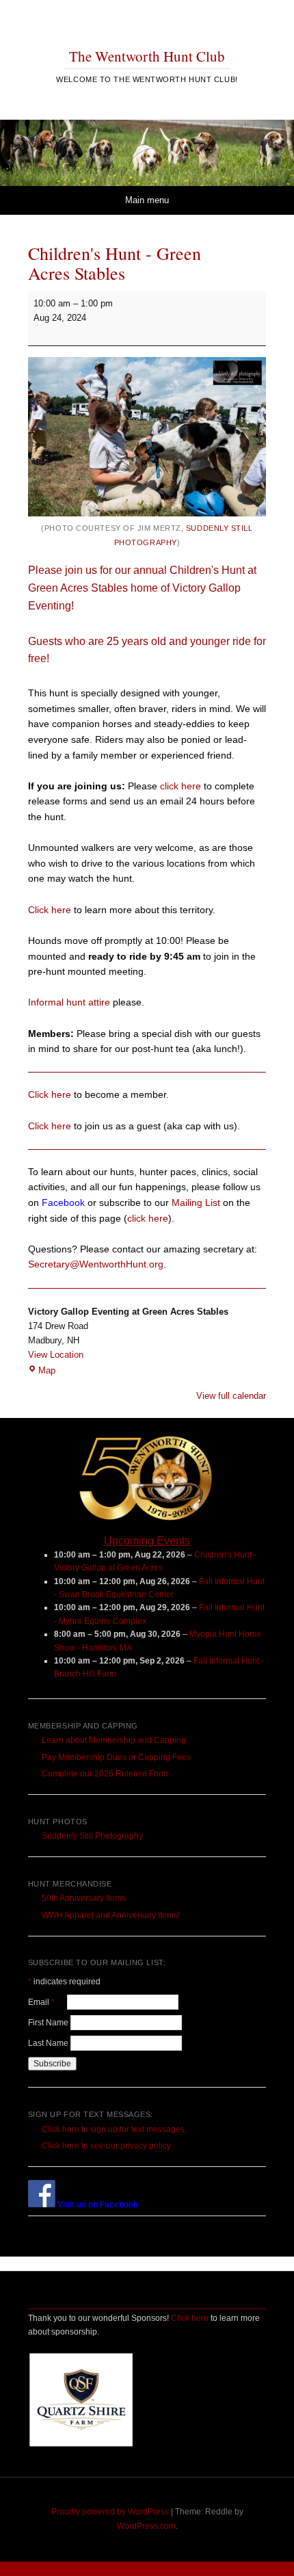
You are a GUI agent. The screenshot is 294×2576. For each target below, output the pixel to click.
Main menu (147, 200)
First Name (49, 2023)
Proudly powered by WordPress (110, 2512)
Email (48, 2002)
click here (181, 786)
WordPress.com (146, 2526)
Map (47, 1370)
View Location (56, 1355)
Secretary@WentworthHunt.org (96, 1264)
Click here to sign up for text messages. (114, 2129)
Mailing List (196, 1202)
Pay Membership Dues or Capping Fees (116, 1757)
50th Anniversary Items (84, 1898)
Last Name (49, 2043)
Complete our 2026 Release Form (105, 1774)
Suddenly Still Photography (92, 1836)
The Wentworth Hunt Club (147, 56)
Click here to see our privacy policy (106, 2146)
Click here (50, 910)
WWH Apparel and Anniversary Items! (111, 1915)
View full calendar (231, 1396)
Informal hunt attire (69, 1002)
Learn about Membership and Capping (114, 1740)
